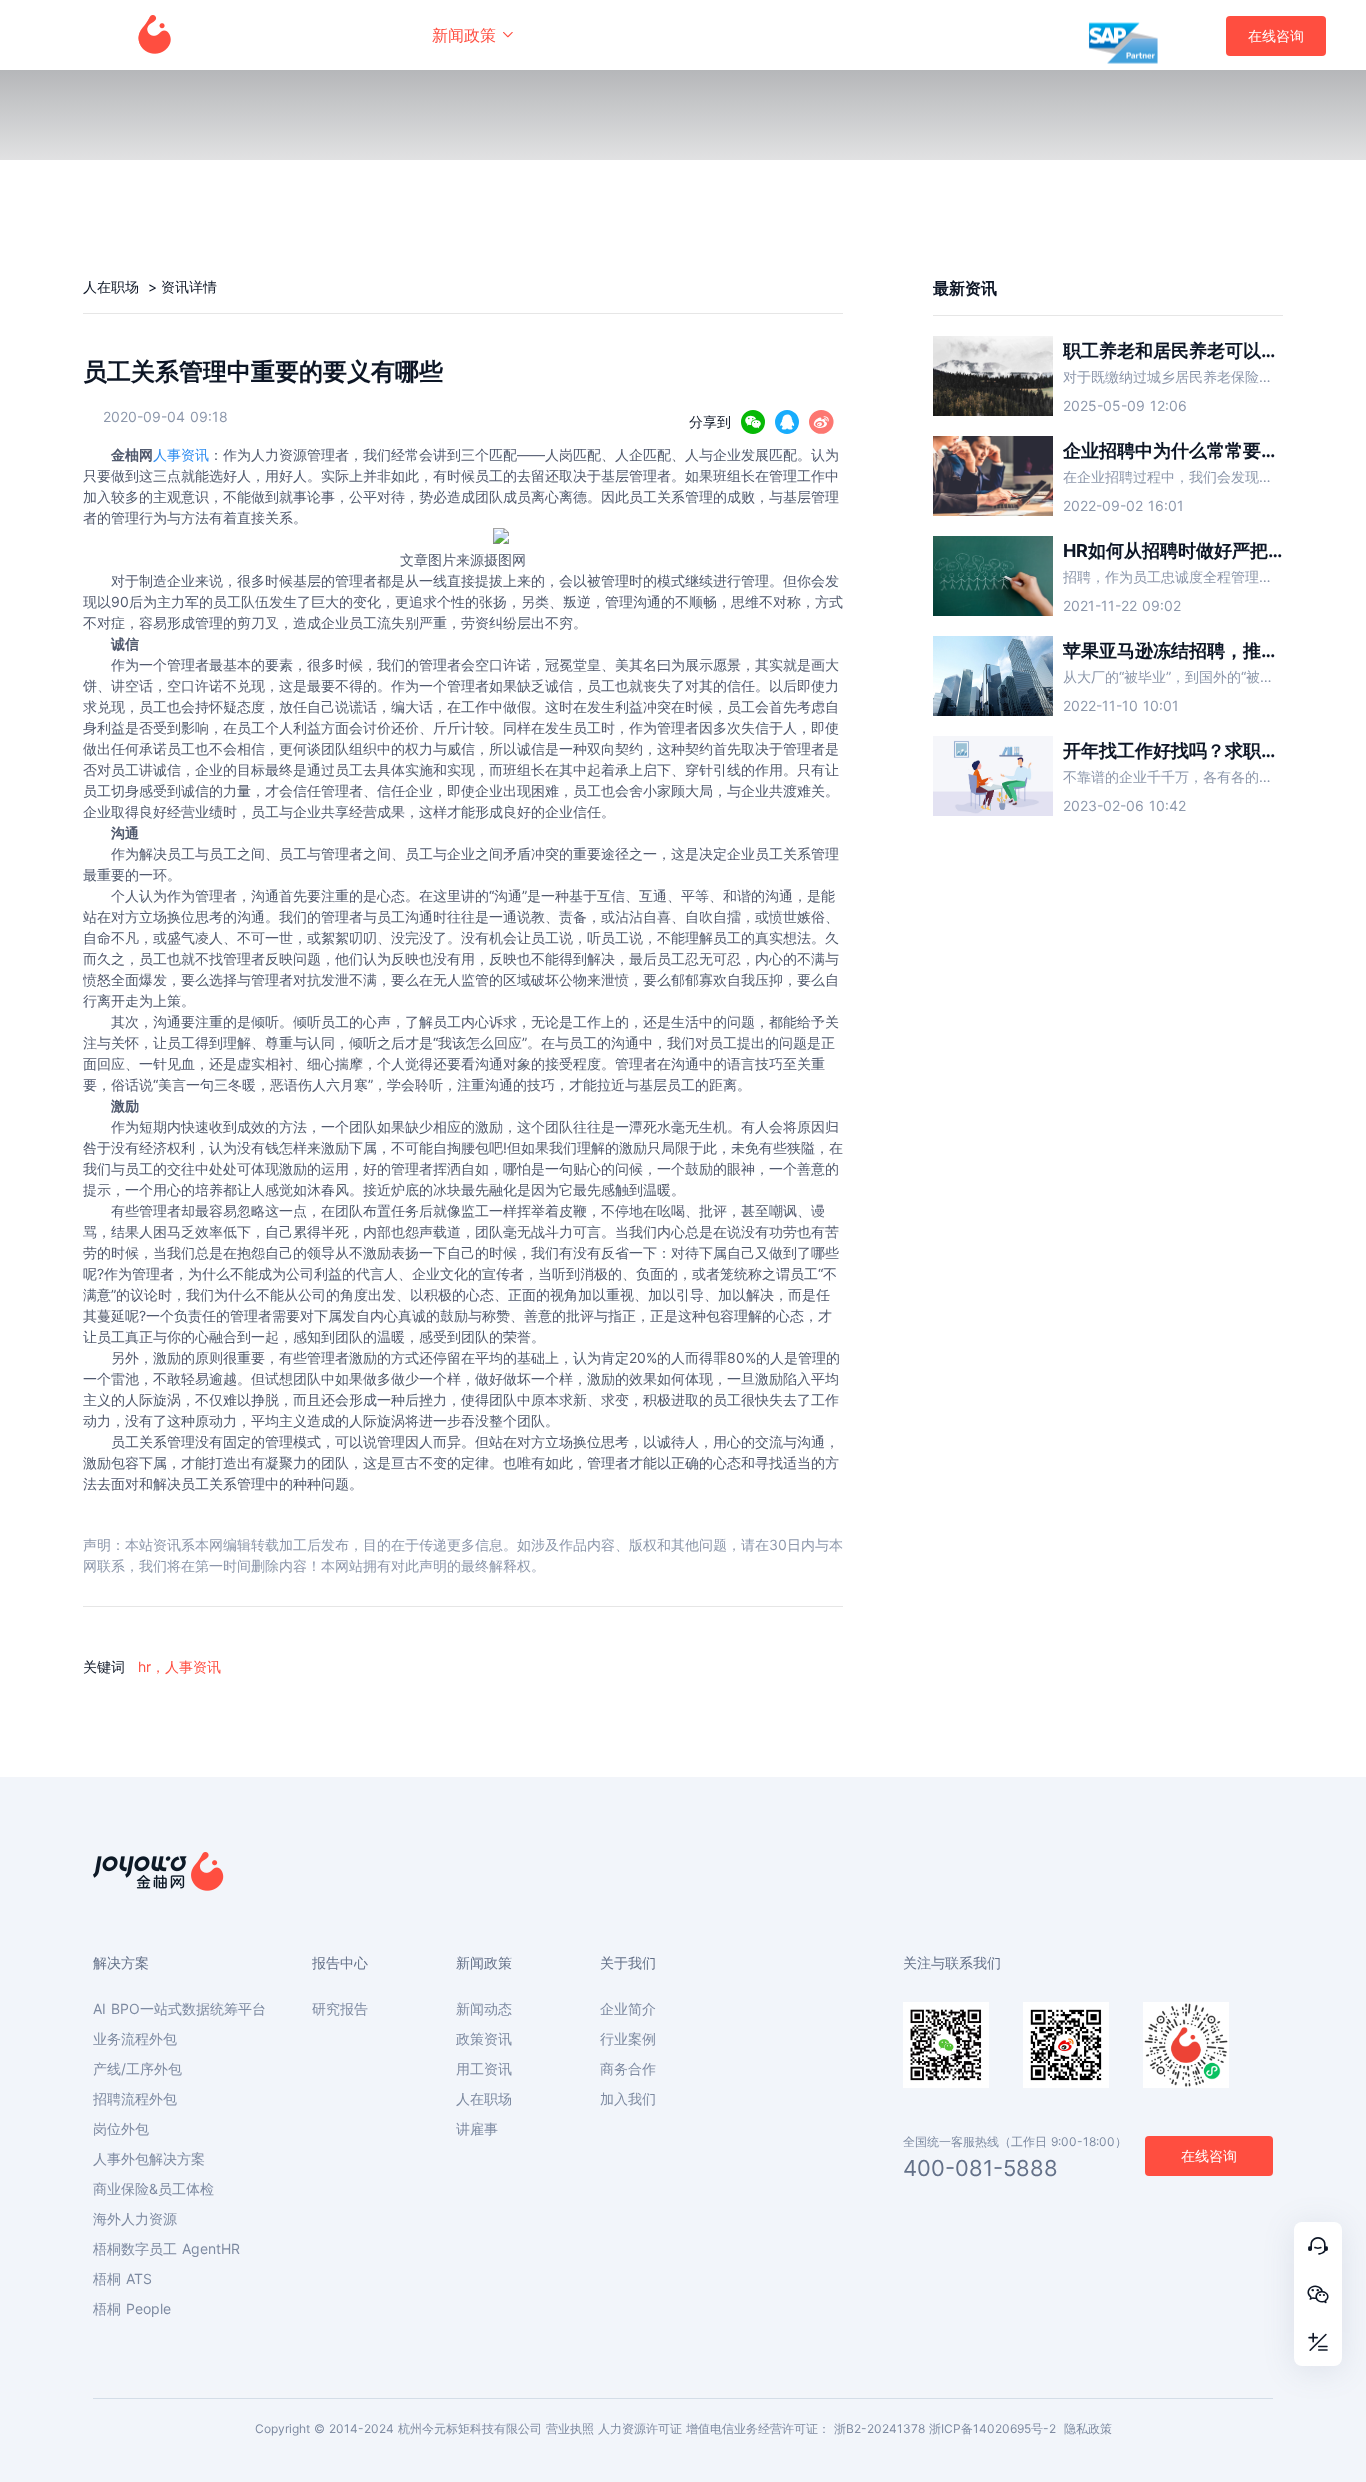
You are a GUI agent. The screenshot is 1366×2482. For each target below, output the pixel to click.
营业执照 (570, 2428)
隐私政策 (1088, 2428)
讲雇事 (477, 2129)
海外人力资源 (135, 2219)
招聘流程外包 (135, 2099)
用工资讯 (484, 2069)
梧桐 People (132, 2309)
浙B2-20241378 (879, 2428)
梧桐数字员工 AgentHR (166, 2249)
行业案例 (628, 2039)
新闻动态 (484, 2009)
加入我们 (628, 2099)
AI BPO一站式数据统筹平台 (179, 2009)
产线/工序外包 (137, 2069)
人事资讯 (181, 454)
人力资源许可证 (640, 2428)
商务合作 (628, 2069)
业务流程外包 (135, 2039)
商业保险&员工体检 (153, 2189)
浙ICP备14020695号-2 (992, 2428)
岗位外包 (121, 2129)
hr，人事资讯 (179, 1666)
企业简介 (628, 2009)
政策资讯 (484, 2039)
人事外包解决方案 (149, 2159)
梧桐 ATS (122, 2279)
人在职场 (113, 286)
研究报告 (340, 2009)
